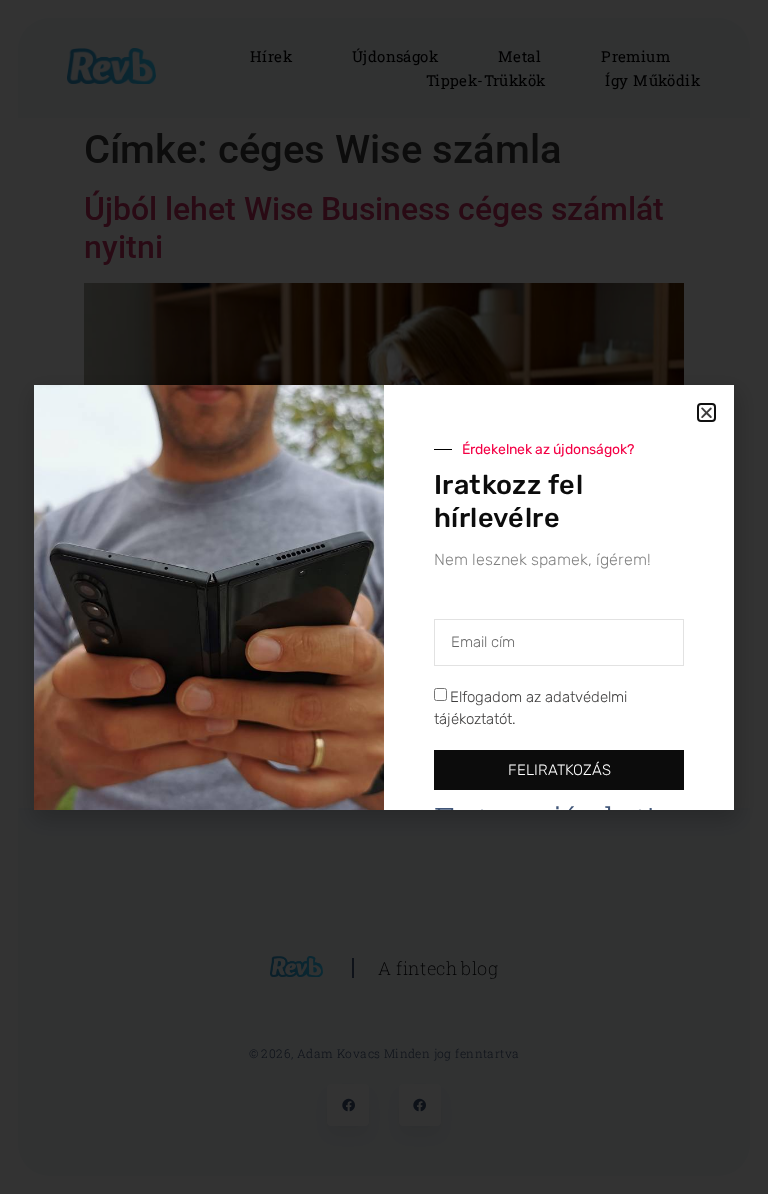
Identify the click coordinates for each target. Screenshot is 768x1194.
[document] (384, 597)
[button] (706, 412)
